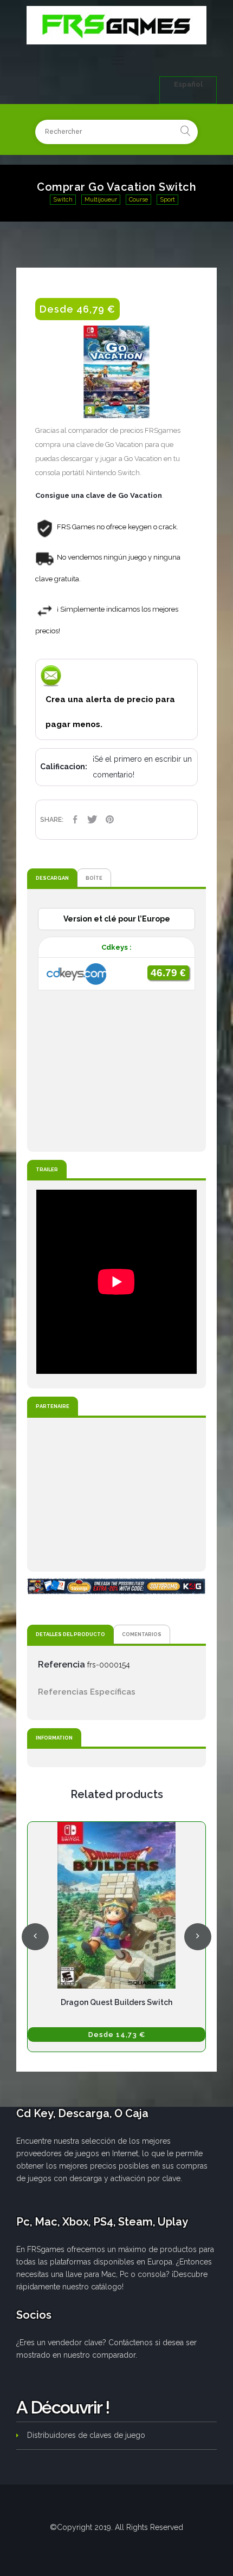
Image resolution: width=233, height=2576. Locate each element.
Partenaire (53, 1406)
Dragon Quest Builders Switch (116, 2002)
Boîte (94, 878)
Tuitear (92, 819)
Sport (167, 200)
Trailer (47, 1169)
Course (138, 200)
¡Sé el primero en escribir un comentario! (142, 767)
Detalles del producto (70, 1634)
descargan (52, 878)
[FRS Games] (116, 25)
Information (54, 1738)
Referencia (62, 1665)
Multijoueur (101, 200)
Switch (63, 200)
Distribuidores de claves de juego (86, 2435)
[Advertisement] (116, 1495)
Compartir (75, 819)
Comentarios (142, 1634)
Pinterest (109, 819)
